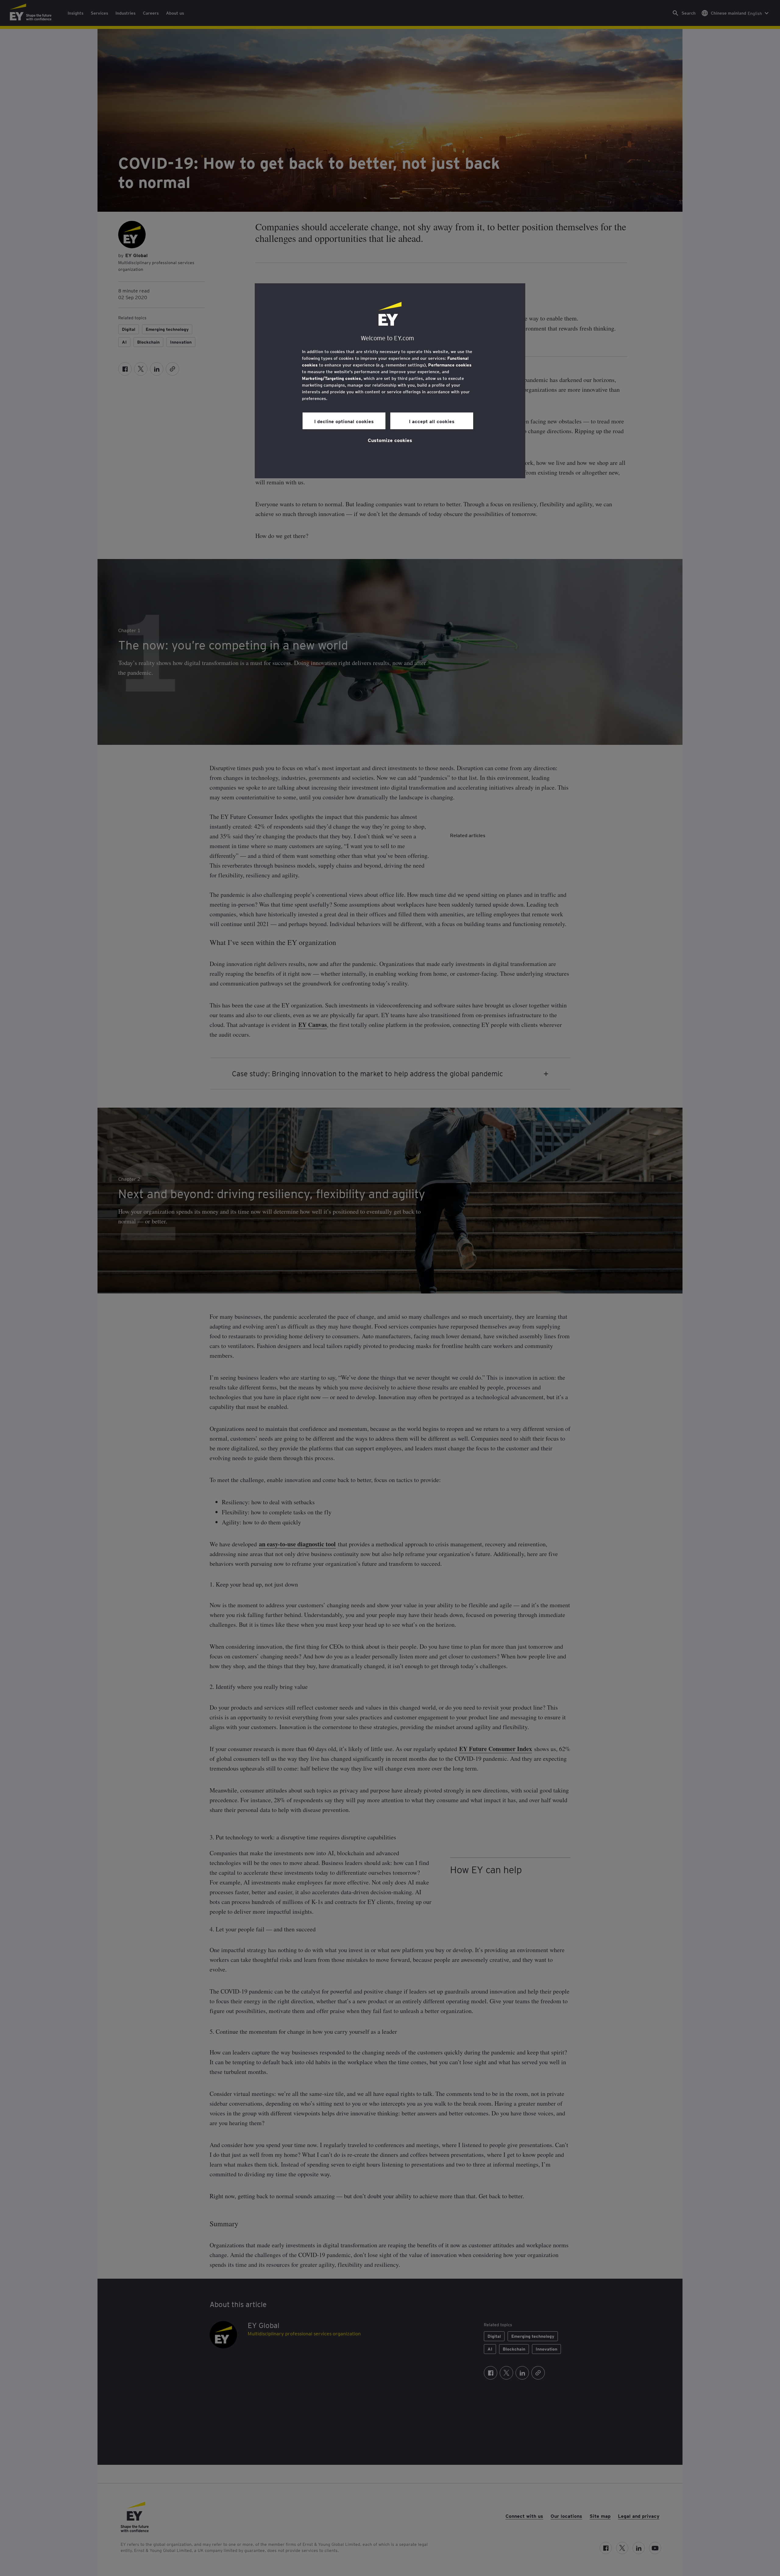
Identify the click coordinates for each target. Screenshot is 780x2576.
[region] (390, 381)
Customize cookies (390, 440)
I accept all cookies (432, 421)
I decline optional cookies (344, 421)
